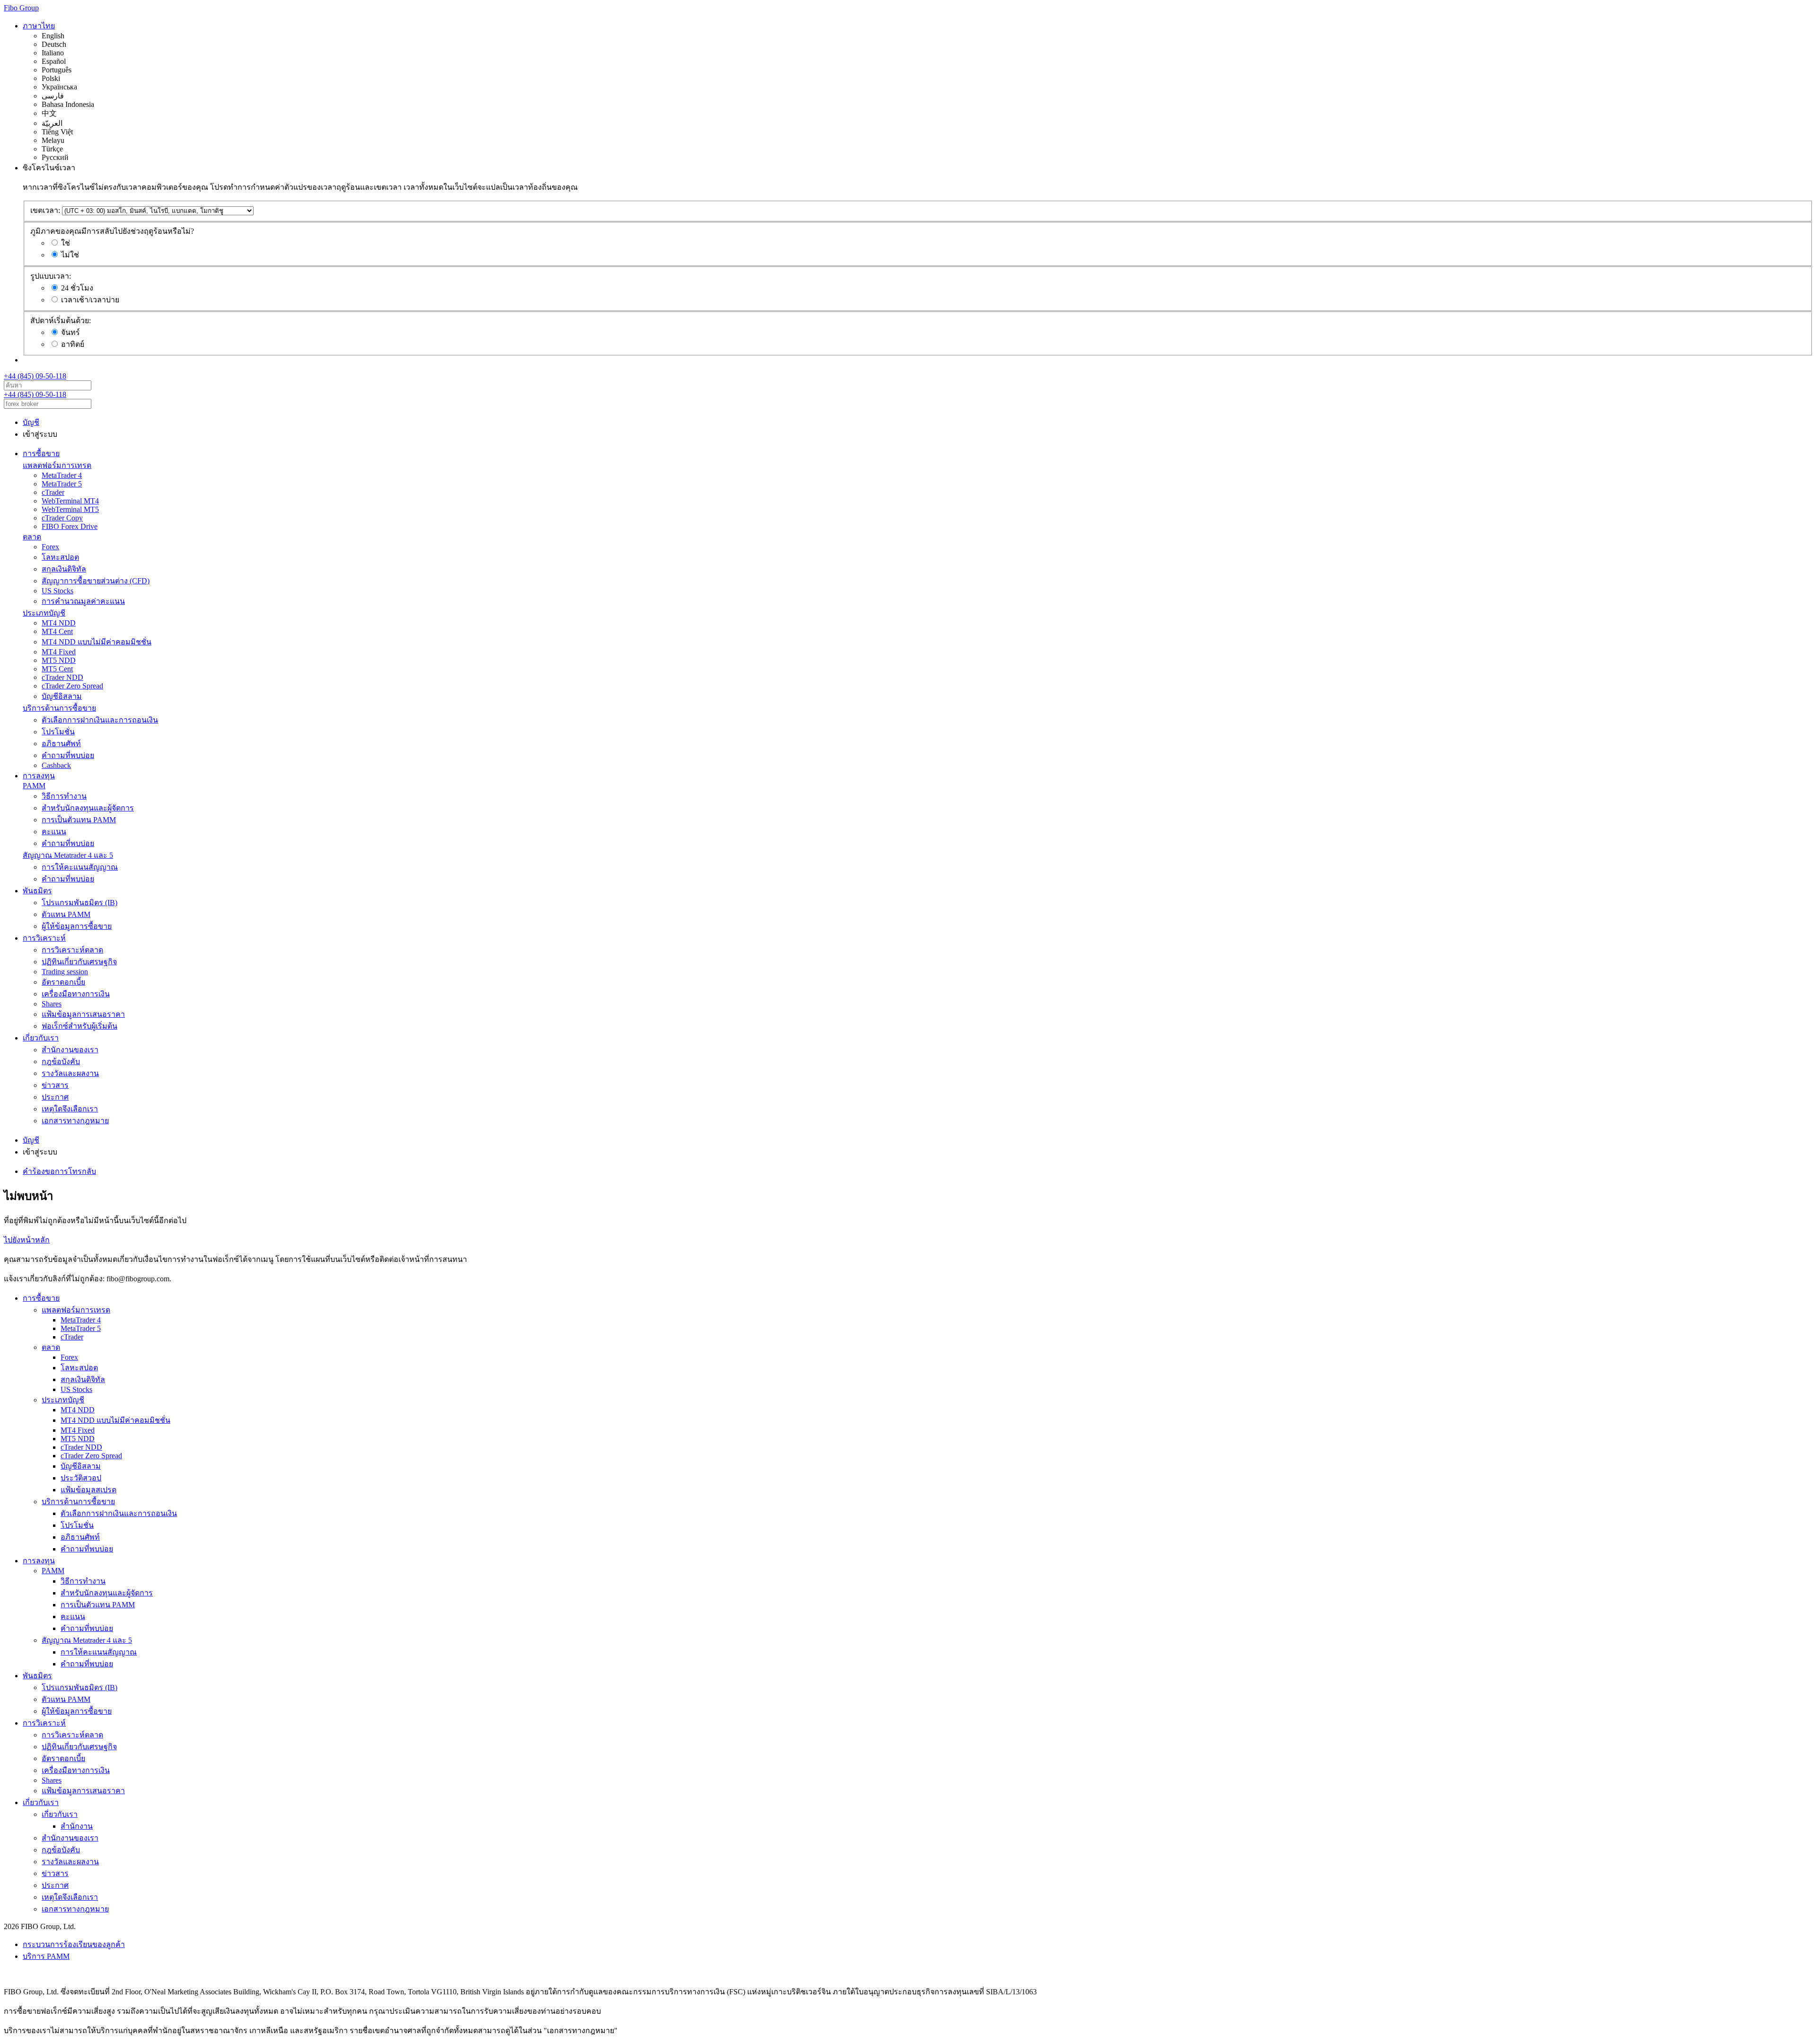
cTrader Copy (62, 518)
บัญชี (31, 422)
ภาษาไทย (39, 26)
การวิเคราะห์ (44, 938)
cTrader (53, 492)
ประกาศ (55, 1097)
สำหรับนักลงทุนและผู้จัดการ (88, 808)
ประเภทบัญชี (44, 613)
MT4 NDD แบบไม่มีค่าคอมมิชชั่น (97, 642)
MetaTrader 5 (62, 484)
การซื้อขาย (41, 454)
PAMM (34, 786)
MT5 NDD (59, 660)
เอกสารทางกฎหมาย (75, 1121)
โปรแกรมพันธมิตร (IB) (79, 903)
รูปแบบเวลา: (51, 276)
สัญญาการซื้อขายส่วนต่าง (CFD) (96, 581)
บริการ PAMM (46, 1956)
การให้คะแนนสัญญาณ (80, 867)
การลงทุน (39, 776)
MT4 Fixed (59, 652)
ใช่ (66, 243)
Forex (50, 547)
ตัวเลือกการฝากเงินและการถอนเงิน (100, 720)
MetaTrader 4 (62, 475)
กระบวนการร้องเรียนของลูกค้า (74, 1944)
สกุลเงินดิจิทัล (64, 569)
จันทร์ (71, 332)
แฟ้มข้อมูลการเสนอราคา (83, 1014)
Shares (52, 1004)
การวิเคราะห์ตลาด (72, 950)
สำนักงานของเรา (70, 1050)
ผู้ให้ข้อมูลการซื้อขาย (77, 926)
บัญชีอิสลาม (62, 696)
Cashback (56, 765)
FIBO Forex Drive (70, 526)
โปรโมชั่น (58, 732)
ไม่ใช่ (70, 255)
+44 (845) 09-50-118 (35, 376)
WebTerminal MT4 (70, 501)
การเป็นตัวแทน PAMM (79, 820)
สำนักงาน (77, 1826)
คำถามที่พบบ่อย (68, 755)
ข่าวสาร (55, 1085)
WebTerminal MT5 (70, 509)
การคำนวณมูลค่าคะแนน (83, 601)
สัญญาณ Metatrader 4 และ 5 (68, 855)
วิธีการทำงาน (64, 796)
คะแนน (54, 832)
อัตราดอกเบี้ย (63, 982)
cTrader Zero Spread (72, 686)
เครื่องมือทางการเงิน (76, 994)
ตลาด (32, 537)
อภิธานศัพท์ (61, 744)
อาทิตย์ (73, 344)
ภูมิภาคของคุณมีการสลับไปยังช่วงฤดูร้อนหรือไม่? (112, 231)
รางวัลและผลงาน (70, 1073)
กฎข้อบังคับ (61, 1062)
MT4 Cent (57, 631)
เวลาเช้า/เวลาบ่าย (90, 300)
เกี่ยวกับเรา (41, 1038)
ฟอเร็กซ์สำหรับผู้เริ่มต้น (79, 1026)
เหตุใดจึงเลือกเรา (70, 1109)
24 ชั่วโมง (77, 288)
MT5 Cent (57, 669)
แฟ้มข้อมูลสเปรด (88, 1490)
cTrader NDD (62, 677)
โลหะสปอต (60, 557)
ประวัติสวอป (81, 1478)
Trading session (65, 972)
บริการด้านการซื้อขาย (59, 708)
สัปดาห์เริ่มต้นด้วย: (61, 321)
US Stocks (57, 591)
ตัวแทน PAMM (66, 914)
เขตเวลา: (45, 210)
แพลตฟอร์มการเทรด (57, 465)
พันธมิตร (37, 891)
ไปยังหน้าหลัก (27, 1240)
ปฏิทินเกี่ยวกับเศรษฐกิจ (79, 962)
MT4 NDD (59, 623)
